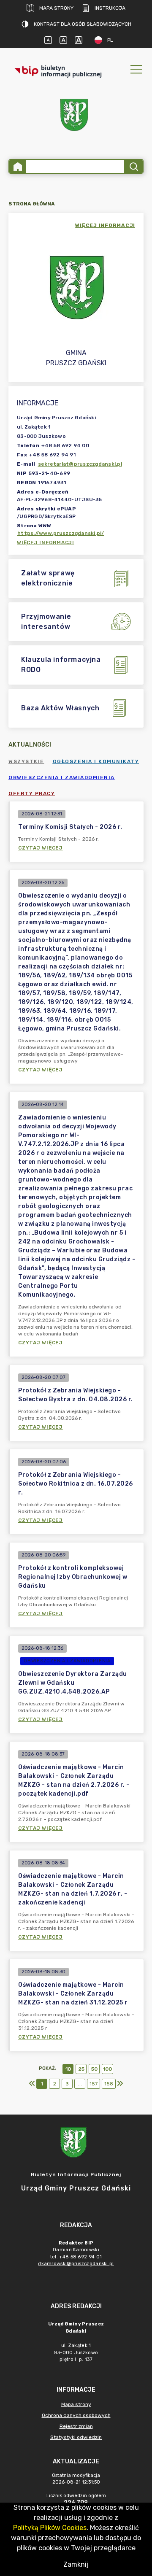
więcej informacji (105, 225)
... (80, 2084)
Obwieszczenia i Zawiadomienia (62, 777)
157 (94, 2084)
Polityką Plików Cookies (50, 2528)
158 (109, 2084)
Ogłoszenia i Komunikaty (96, 761)
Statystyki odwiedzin (76, 2437)
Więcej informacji (46, 542)
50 (94, 2069)
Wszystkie (26, 761)
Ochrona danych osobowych (76, 2415)
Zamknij (76, 2564)
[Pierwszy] (32, 2084)
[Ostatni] (120, 2084)
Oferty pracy (32, 793)
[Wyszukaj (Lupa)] (133, 166)
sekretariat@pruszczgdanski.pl (80, 464)
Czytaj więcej (41, 848)
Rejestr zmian (76, 2426)
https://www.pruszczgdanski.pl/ (61, 533)
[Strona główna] (18, 166)
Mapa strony (56, 8)
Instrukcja (110, 8)
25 (81, 2069)
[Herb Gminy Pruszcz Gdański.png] (76, 117)
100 (107, 2069)
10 (68, 2069)
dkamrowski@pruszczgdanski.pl (76, 2264)
